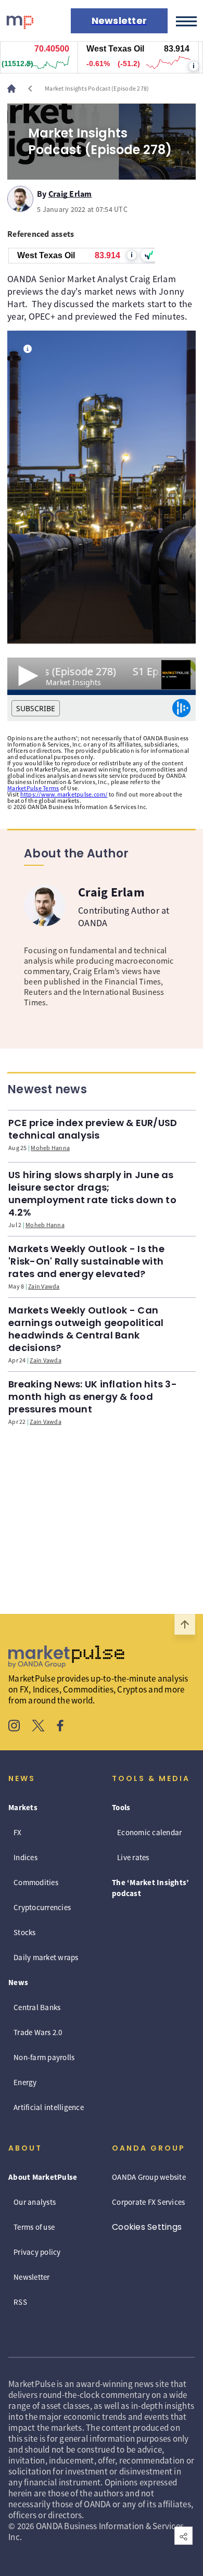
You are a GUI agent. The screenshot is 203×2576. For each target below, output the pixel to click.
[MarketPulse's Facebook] (60, 1727)
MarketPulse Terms (33, 788)
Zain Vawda (44, 1286)
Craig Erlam (70, 192)
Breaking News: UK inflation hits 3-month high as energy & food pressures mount (93, 1397)
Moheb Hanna (50, 1148)
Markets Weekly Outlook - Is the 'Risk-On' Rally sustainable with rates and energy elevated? (86, 1261)
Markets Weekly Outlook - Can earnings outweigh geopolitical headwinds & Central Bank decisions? (86, 1329)
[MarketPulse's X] (39, 1727)
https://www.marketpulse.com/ (64, 794)
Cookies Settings (147, 2227)
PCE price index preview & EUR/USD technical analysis (93, 1129)
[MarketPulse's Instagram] (14, 1727)
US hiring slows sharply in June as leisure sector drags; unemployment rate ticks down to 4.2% (92, 1194)
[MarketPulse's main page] (16, 89)
